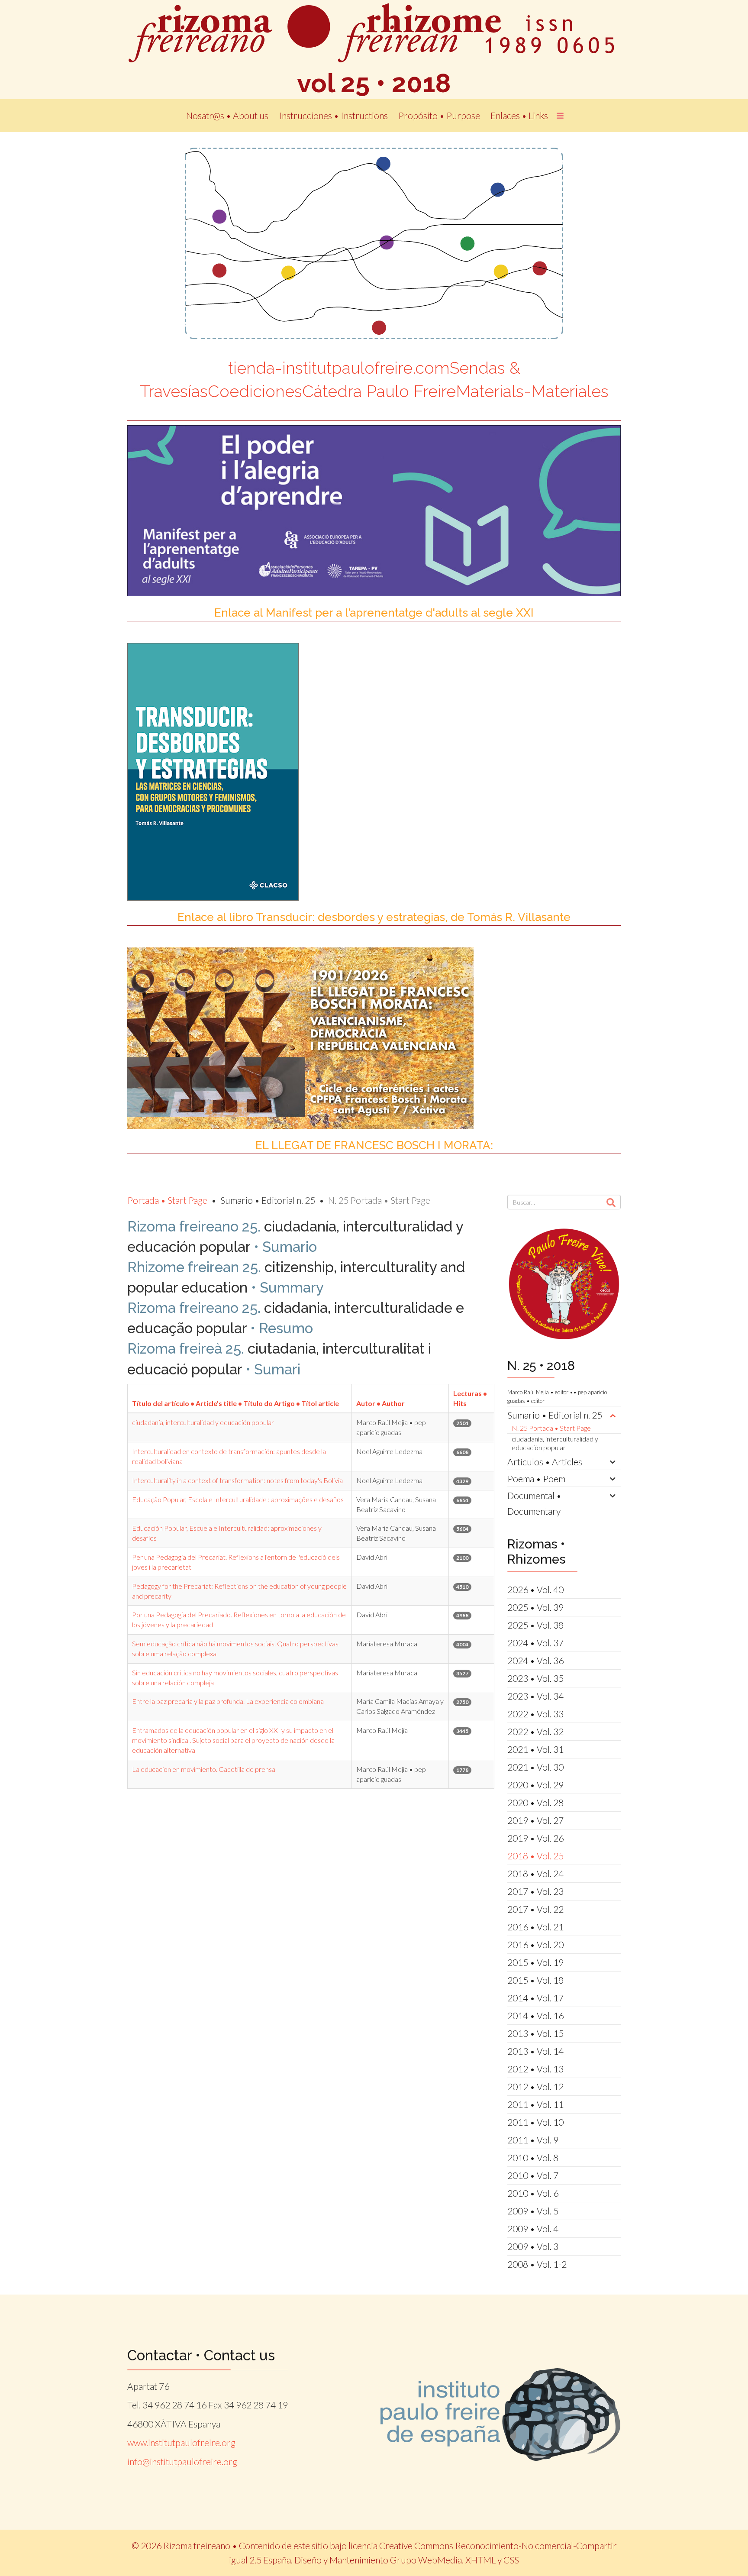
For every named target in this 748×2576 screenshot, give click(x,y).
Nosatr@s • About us (227, 115)
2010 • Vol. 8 (533, 2157)
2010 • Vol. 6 (533, 2193)
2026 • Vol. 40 (535, 1589)
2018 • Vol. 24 (535, 1873)
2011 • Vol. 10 (535, 2122)
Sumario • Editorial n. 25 (555, 1415)
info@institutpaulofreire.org (182, 2461)
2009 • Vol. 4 (533, 2229)
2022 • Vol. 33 (535, 1714)
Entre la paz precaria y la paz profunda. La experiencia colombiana (228, 1701)
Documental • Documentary (534, 1503)
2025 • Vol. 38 (535, 1625)
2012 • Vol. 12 (535, 2086)
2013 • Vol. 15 (535, 2033)
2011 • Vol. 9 (533, 2140)
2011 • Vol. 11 (535, 2104)
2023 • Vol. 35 (535, 1678)
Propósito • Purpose (439, 115)
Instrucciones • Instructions (333, 115)
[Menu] (560, 116)
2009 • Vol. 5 (533, 2211)
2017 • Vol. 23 (535, 1891)
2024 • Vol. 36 (535, 1660)
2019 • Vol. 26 (535, 1838)
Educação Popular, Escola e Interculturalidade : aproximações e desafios (238, 1499)
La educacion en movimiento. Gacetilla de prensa (204, 1769)
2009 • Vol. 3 (533, 2246)
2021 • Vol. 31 (535, 1749)
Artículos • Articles (545, 1462)
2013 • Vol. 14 (535, 2051)
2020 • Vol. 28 (535, 1802)
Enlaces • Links (519, 115)
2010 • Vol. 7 (533, 2175)
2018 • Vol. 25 (535, 1856)
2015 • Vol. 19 (535, 1962)
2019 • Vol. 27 (535, 1820)
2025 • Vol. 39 (535, 1607)
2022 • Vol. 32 (535, 1731)
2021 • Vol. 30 (535, 1767)
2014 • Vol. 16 (535, 2015)
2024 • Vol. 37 (535, 1643)
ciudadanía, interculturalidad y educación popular (203, 1422)
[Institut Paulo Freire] (501, 2415)
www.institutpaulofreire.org (181, 2442)
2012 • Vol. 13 (535, 2069)
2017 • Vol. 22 (535, 1909)
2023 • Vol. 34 (535, 1696)
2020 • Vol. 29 (535, 1785)
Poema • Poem (536, 1479)
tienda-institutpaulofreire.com (339, 368)
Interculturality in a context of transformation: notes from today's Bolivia (237, 1480)
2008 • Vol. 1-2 (537, 2264)
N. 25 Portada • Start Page (551, 1428)
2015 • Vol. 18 (535, 1980)
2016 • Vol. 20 (535, 1944)
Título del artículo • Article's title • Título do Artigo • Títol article (235, 1403)
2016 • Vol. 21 (535, 1927)
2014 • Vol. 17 (535, 1998)
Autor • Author (380, 1403)
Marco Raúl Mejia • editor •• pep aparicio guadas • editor (557, 1396)
